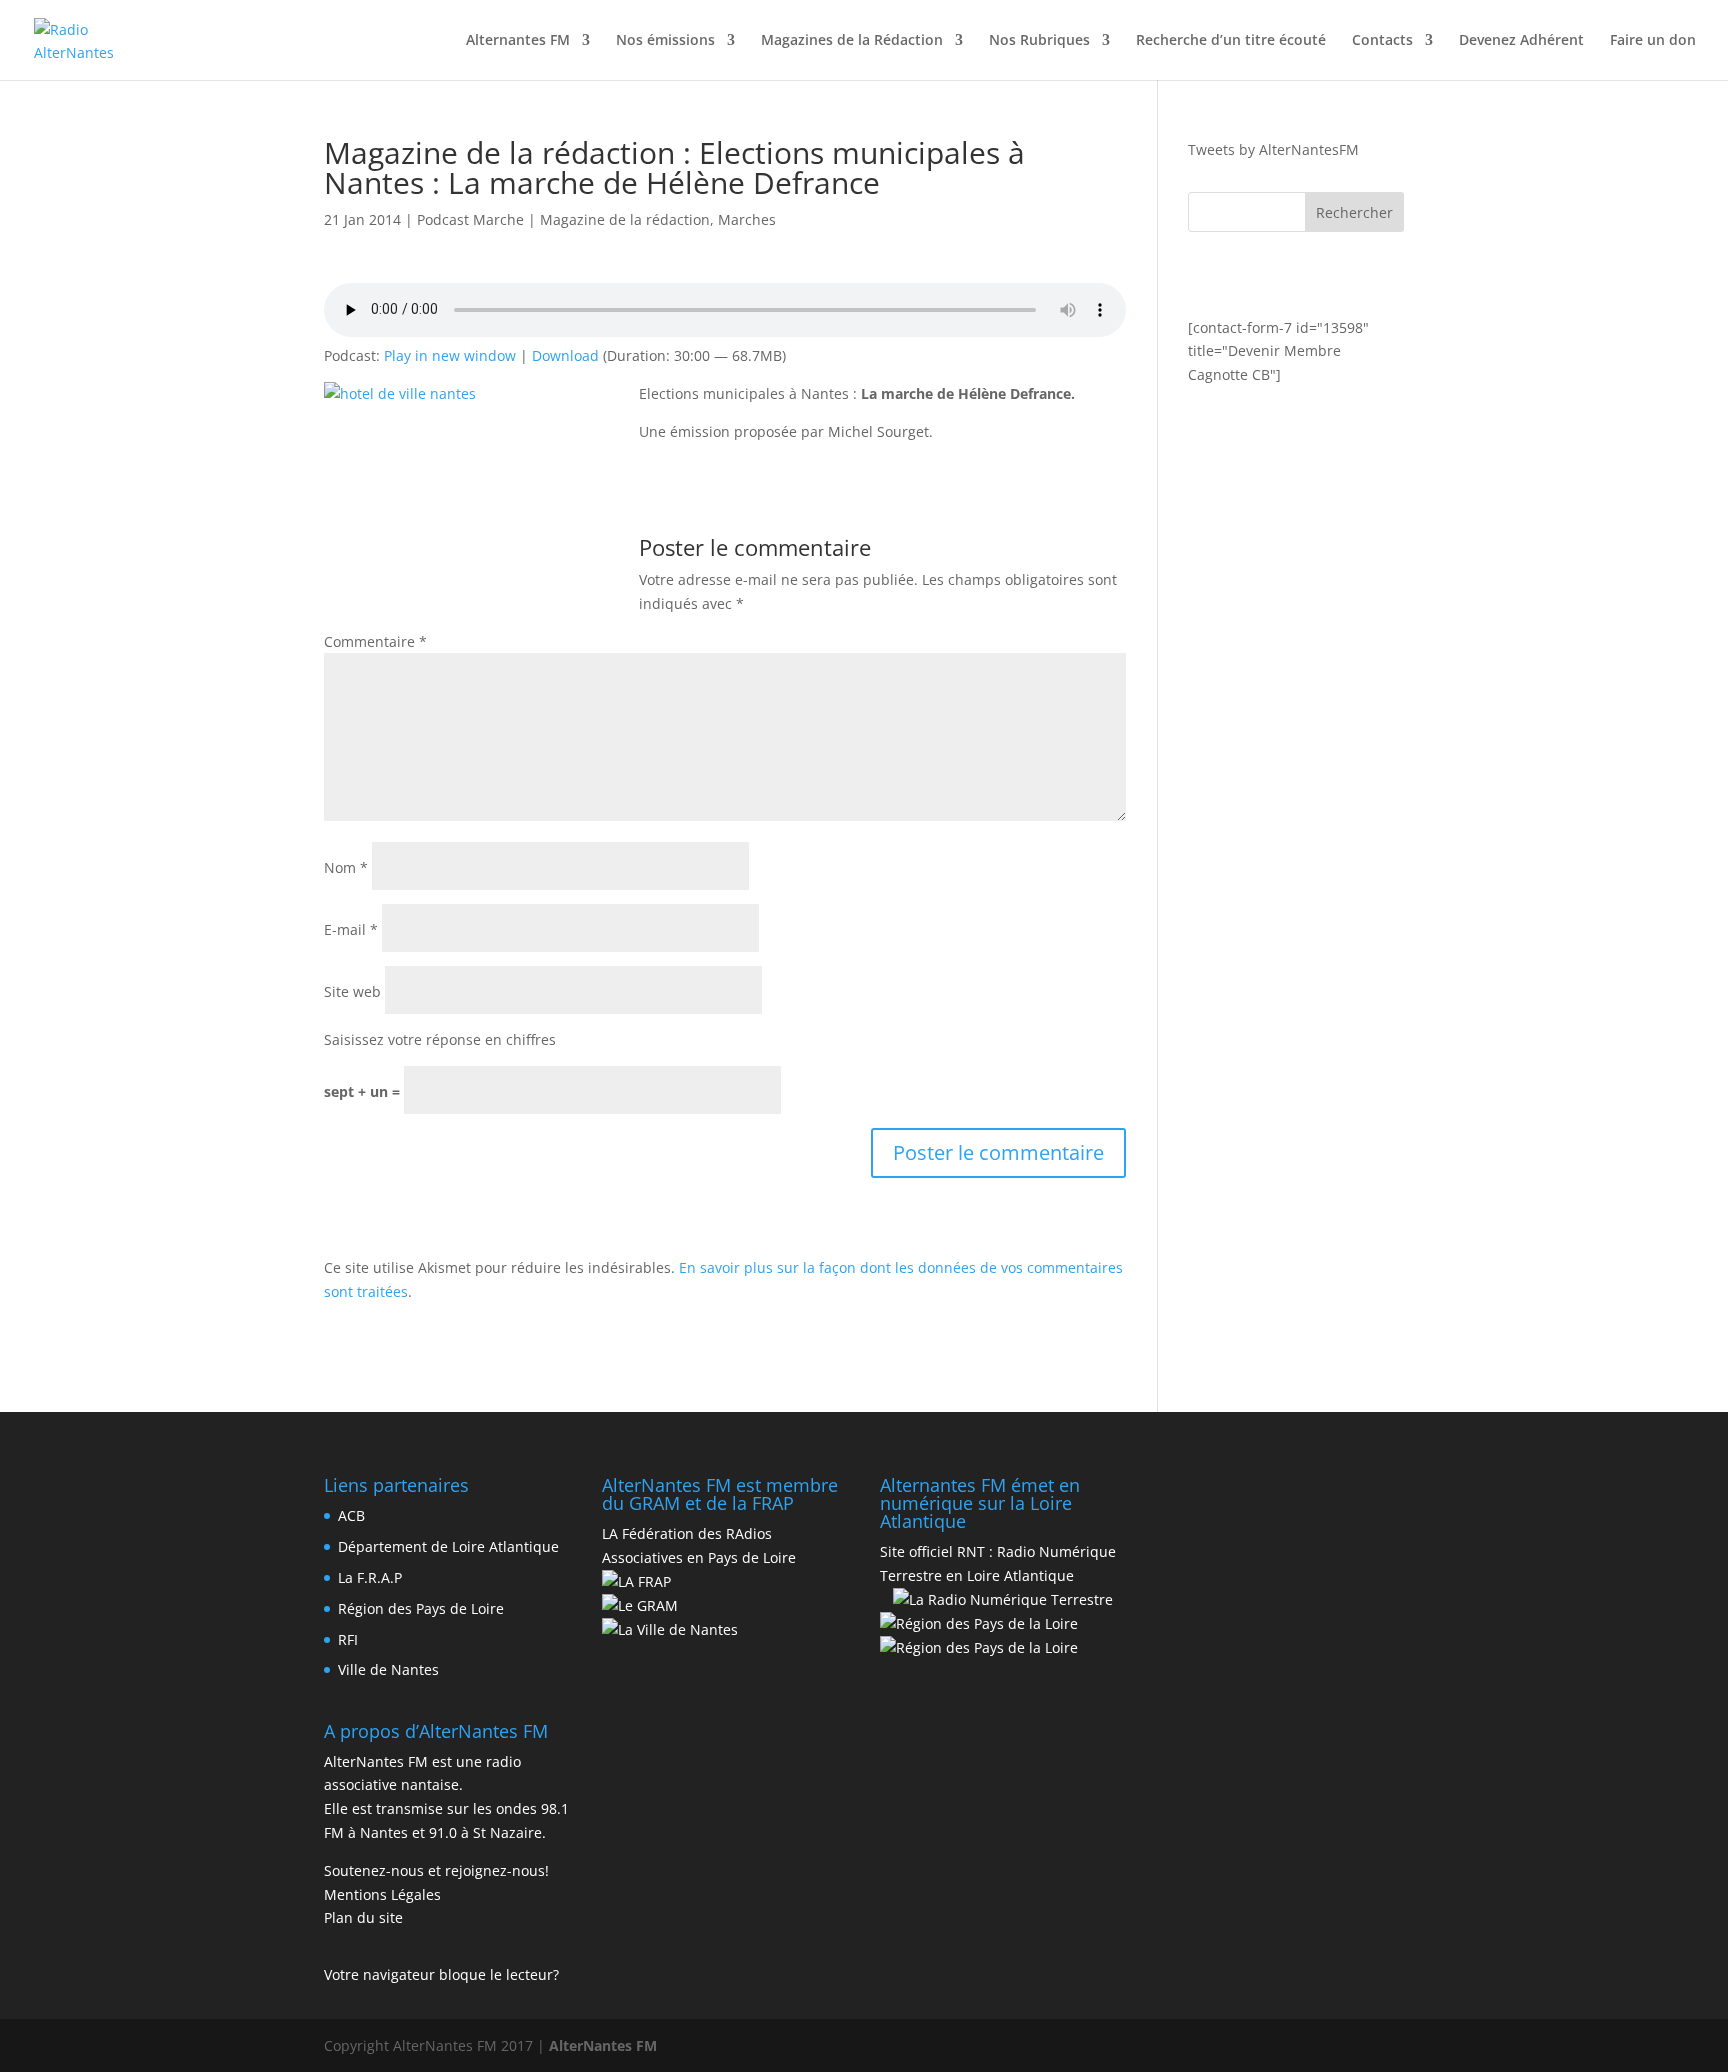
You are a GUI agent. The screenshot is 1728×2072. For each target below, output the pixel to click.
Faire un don (1653, 41)
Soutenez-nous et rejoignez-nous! (436, 1870)
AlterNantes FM (603, 2045)
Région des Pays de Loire (421, 1608)
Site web (352, 991)
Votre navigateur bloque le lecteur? (441, 1974)
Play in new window (450, 355)
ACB (351, 1515)
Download (565, 355)
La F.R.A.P (370, 1577)
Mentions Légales (382, 1894)
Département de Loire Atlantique (448, 1546)
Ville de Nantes (388, 1669)
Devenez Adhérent (1521, 41)
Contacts (1382, 41)
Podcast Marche (470, 219)
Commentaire (375, 641)
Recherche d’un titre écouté (1231, 41)
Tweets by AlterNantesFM (1273, 149)
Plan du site (363, 1917)
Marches (747, 219)
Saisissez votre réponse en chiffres (440, 1039)
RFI (348, 1639)
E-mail (351, 929)
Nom (346, 867)
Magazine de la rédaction (625, 219)
